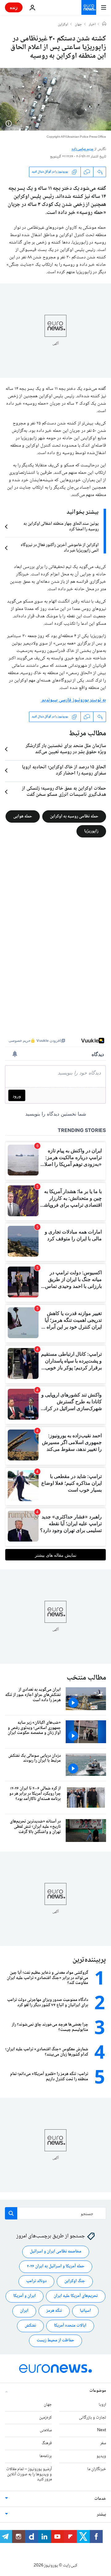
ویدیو (101, 2456)
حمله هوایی (23, 816)
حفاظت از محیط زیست (55, 2341)
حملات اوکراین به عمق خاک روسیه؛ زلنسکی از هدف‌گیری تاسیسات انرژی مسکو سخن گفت (64, 792)
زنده (14, 7)
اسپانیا (85, 2311)
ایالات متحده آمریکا (70, 2326)
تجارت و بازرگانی (92, 2418)
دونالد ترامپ (36, 2282)
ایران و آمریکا (25, 2296)
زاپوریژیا (91, 831)
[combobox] (55, 2213)
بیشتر (101, 2515)
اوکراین (63, 25)
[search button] (11, 2213)
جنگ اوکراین (75, 2282)
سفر (103, 2444)
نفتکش (30, 2326)
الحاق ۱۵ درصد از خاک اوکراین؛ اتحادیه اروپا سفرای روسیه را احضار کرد (64, 770)
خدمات (100, 2499)
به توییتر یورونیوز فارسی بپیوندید (73, 700)
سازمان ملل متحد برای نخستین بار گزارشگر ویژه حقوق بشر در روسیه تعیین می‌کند (66, 749)
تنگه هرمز (54, 2311)
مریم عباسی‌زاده (83, 149)
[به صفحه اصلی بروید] (89, 7)
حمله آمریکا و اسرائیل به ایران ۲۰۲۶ (56, 2267)
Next (102, 2431)
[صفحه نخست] (104, 24)
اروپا (102, 2405)
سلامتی (46, 2431)
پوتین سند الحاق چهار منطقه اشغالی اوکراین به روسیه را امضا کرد (61, 527)
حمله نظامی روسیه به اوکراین (74, 816)
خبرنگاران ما (97, 2469)
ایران (24, 2311)
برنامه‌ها (46, 2456)
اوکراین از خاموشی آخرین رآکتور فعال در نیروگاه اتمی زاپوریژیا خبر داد (60, 548)
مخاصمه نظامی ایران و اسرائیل (56, 2252)
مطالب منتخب (86, 1678)
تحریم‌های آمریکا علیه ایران (76, 2296)
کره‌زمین (45, 2418)
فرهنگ (47, 2444)
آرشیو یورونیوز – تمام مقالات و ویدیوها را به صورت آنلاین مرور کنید (29, 2474)
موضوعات (98, 2391)
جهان (78, 25)
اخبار (92, 25)
